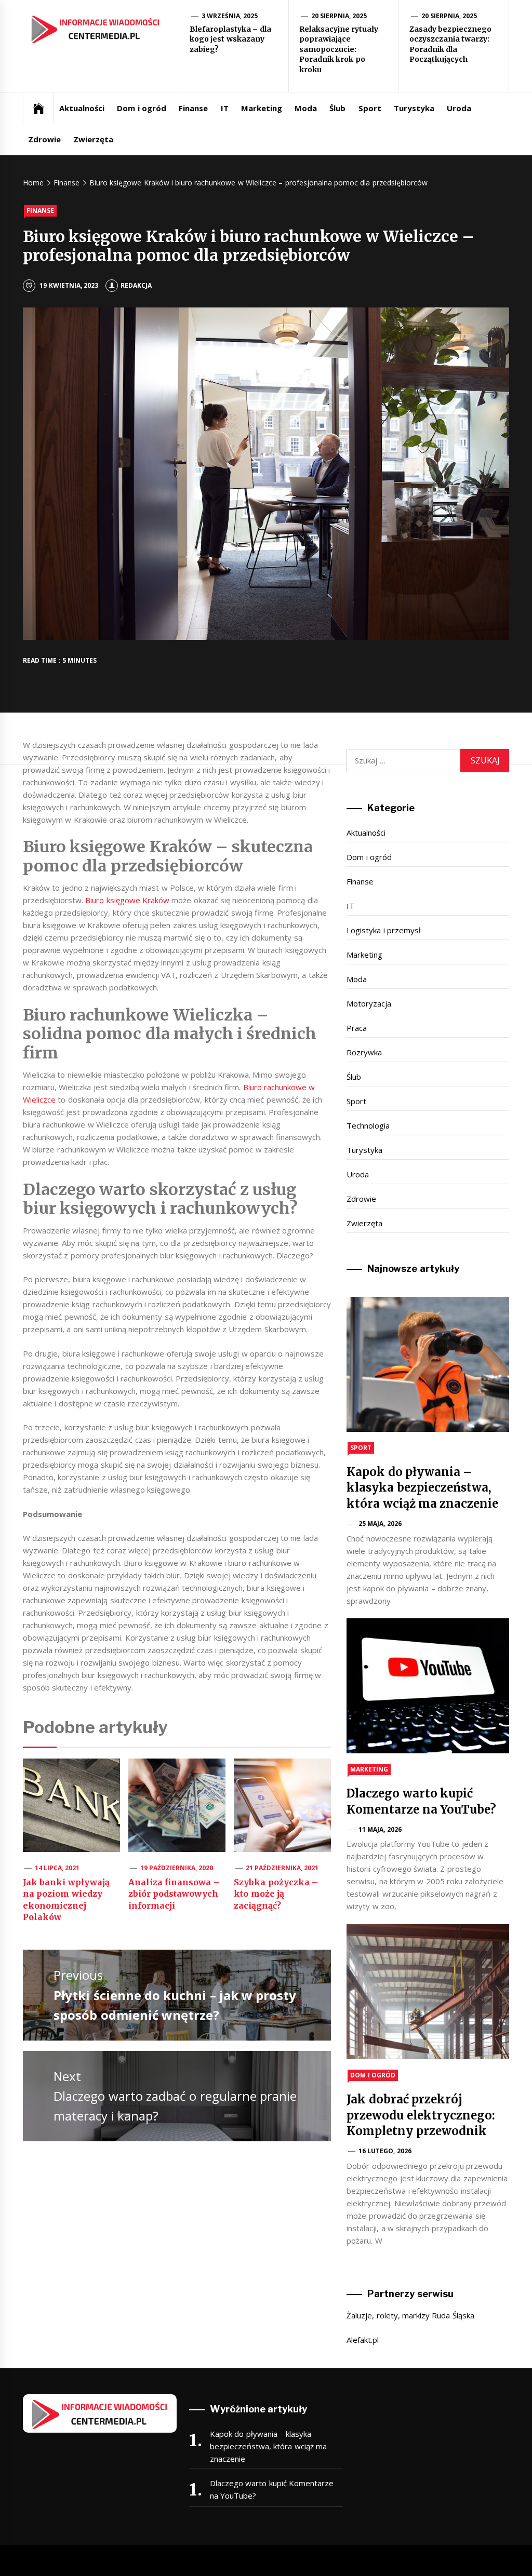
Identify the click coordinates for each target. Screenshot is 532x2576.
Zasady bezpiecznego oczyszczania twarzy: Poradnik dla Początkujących (450, 44)
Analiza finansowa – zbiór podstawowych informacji (174, 1894)
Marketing (262, 108)
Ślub (337, 108)
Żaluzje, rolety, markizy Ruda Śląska (410, 2315)
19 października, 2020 (177, 1868)
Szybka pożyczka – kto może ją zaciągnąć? (276, 1894)
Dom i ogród (142, 108)
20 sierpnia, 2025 (339, 16)
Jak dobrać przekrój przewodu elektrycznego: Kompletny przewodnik (421, 2115)
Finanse (193, 108)
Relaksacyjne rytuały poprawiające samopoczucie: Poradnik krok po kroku (339, 49)
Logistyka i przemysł (384, 930)
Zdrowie (44, 139)
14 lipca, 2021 (57, 1868)
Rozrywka (364, 1052)
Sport (370, 108)
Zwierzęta (93, 139)
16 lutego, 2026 (385, 2151)
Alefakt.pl (363, 2340)
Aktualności (82, 108)
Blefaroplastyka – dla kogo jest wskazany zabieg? (230, 39)
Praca (357, 1028)
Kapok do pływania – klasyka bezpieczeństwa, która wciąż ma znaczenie (422, 1488)
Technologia (368, 1125)
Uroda (459, 108)
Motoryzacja (369, 1003)
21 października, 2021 (282, 1868)
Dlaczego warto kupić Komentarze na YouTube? (272, 2489)
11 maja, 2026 (380, 1829)
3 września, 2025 (230, 16)
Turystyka (414, 108)
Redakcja (136, 285)
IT (225, 108)
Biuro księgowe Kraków (127, 900)
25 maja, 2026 (380, 1524)
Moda (306, 108)
